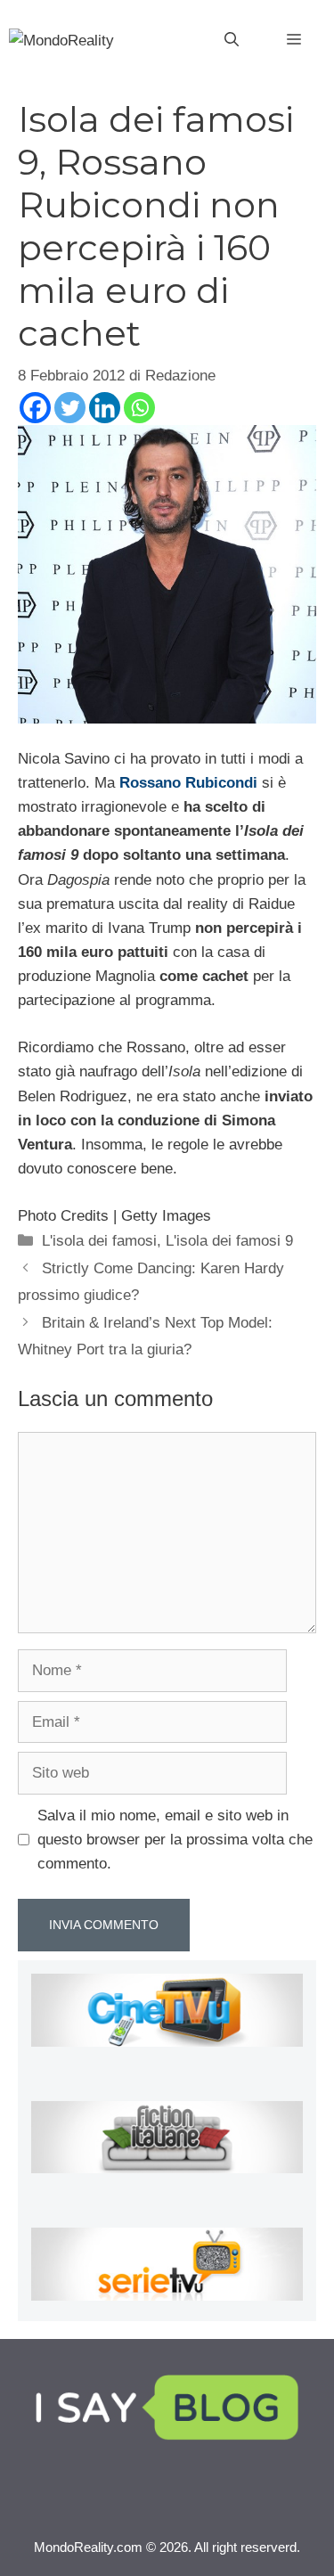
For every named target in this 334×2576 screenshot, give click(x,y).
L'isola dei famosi (99, 1241)
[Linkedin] (105, 408)
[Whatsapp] (139, 408)
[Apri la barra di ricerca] (232, 40)
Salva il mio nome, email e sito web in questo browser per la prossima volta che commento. (175, 1840)
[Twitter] (70, 408)
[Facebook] (35, 408)
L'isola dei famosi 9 (229, 1241)
